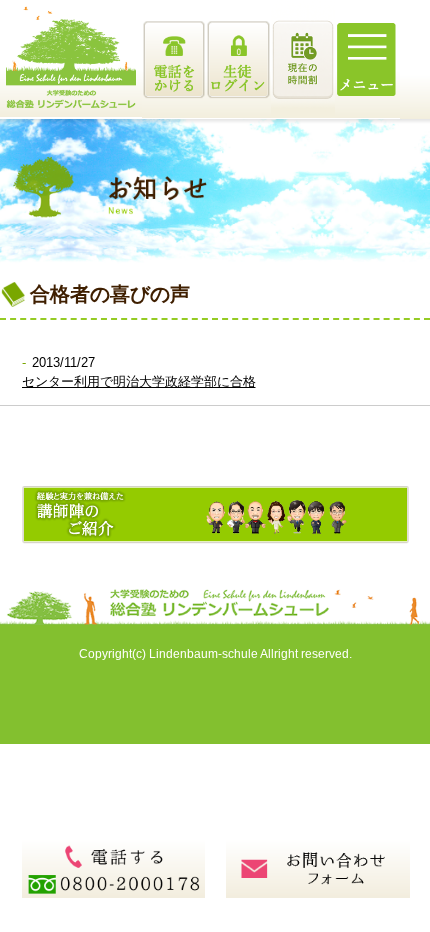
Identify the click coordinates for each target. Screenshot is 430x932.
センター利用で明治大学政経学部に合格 (139, 381)
